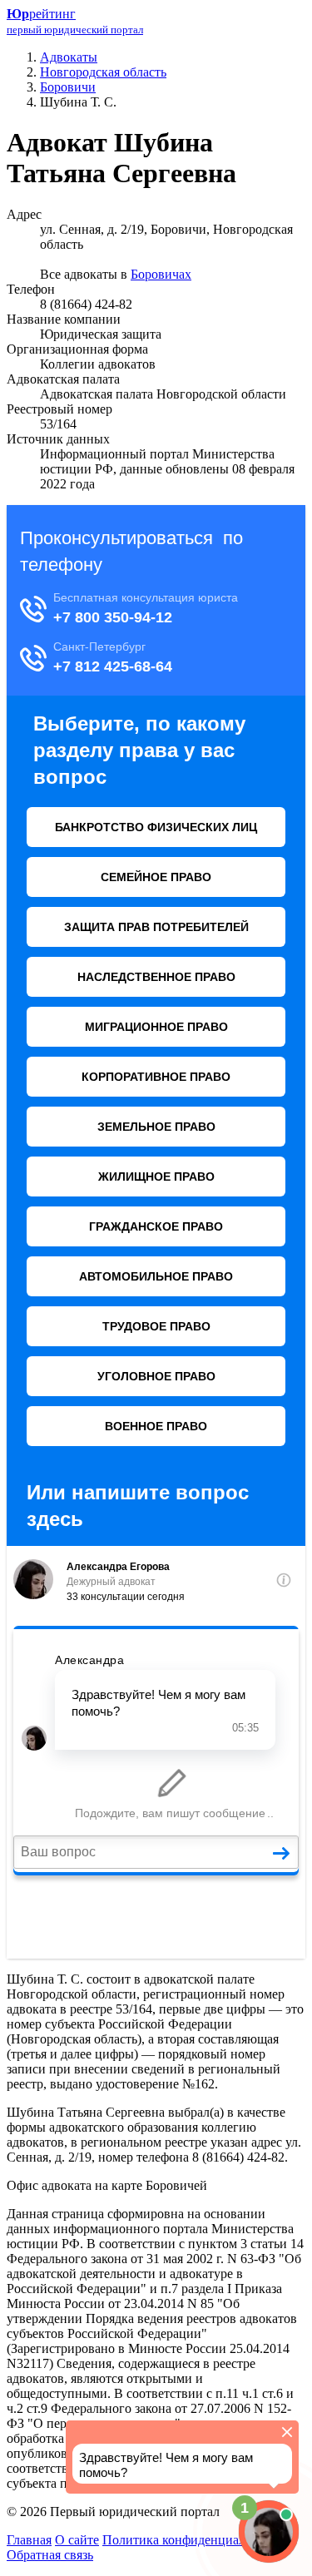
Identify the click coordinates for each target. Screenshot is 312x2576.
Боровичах (161, 274)
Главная (29, 2540)
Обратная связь (50, 2555)
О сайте (77, 2540)
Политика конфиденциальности (193, 2540)
